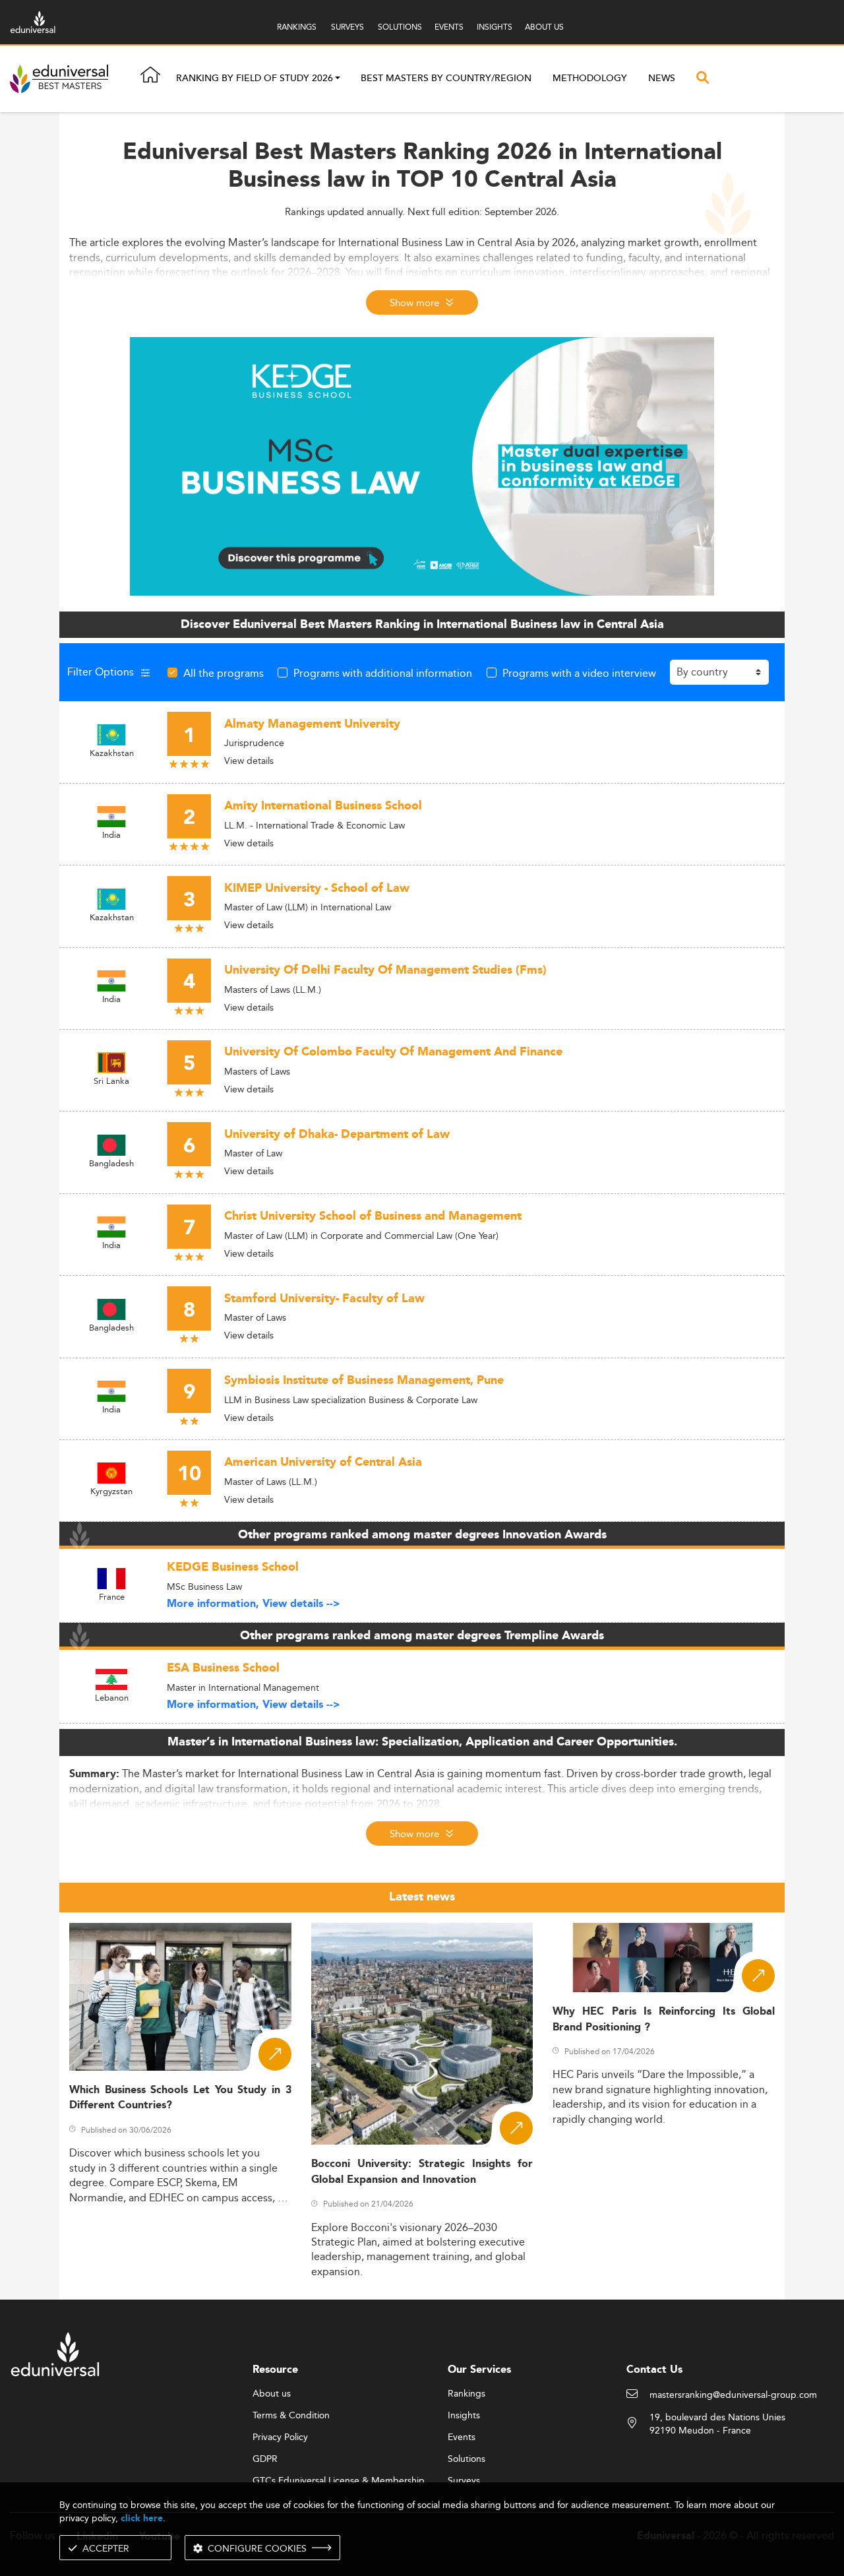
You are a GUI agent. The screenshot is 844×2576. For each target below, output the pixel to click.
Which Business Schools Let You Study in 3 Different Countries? (180, 2098)
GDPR (265, 2459)
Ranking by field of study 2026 (255, 79)
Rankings (467, 2394)
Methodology (590, 79)
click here (142, 2518)
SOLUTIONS (400, 27)
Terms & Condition (291, 2416)
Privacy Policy (280, 2437)
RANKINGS (297, 27)
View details (249, 761)
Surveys (464, 2481)
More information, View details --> (254, 1604)
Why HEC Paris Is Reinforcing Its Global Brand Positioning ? (664, 2019)
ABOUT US (544, 27)
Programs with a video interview (579, 673)
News (662, 79)
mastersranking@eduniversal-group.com (733, 2395)
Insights (464, 2416)
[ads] (422, 465)
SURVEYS (347, 27)
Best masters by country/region (446, 79)
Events (462, 2437)
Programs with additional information (383, 673)
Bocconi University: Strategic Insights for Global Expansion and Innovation (422, 2172)
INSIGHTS (495, 27)
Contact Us (654, 2370)
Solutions (467, 2459)
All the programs (224, 673)
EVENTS (449, 27)
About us (272, 2394)
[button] (338, 79)
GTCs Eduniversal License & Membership (339, 2481)
